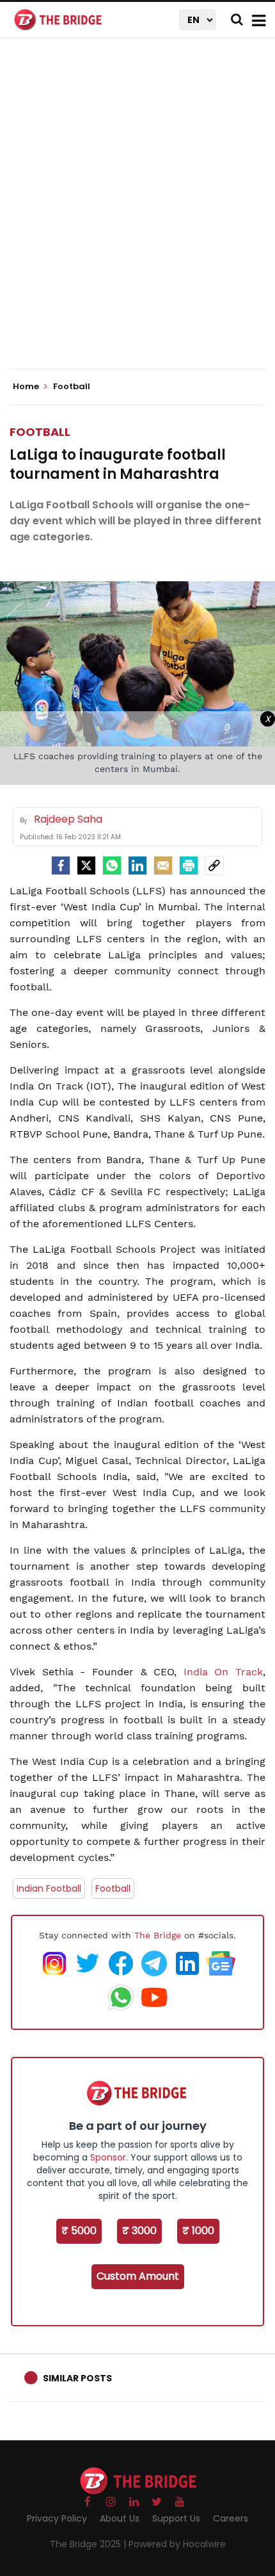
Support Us (176, 2518)
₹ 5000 (79, 2231)
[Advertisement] (137, 214)
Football (40, 432)
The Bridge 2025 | (89, 2544)
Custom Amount (138, 2276)
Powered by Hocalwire (177, 2544)
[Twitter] (86, 865)
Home (27, 387)
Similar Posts (77, 2378)
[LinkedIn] (137, 865)
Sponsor (108, 2157)
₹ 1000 (198, 2231)
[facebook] (61, 865)
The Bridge (158, 1935)
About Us (120, 2518)
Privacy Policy (57, 2518)
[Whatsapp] (112, 865)
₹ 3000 (139, 2231)
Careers (231, 2518)
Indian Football (49, 1888)
